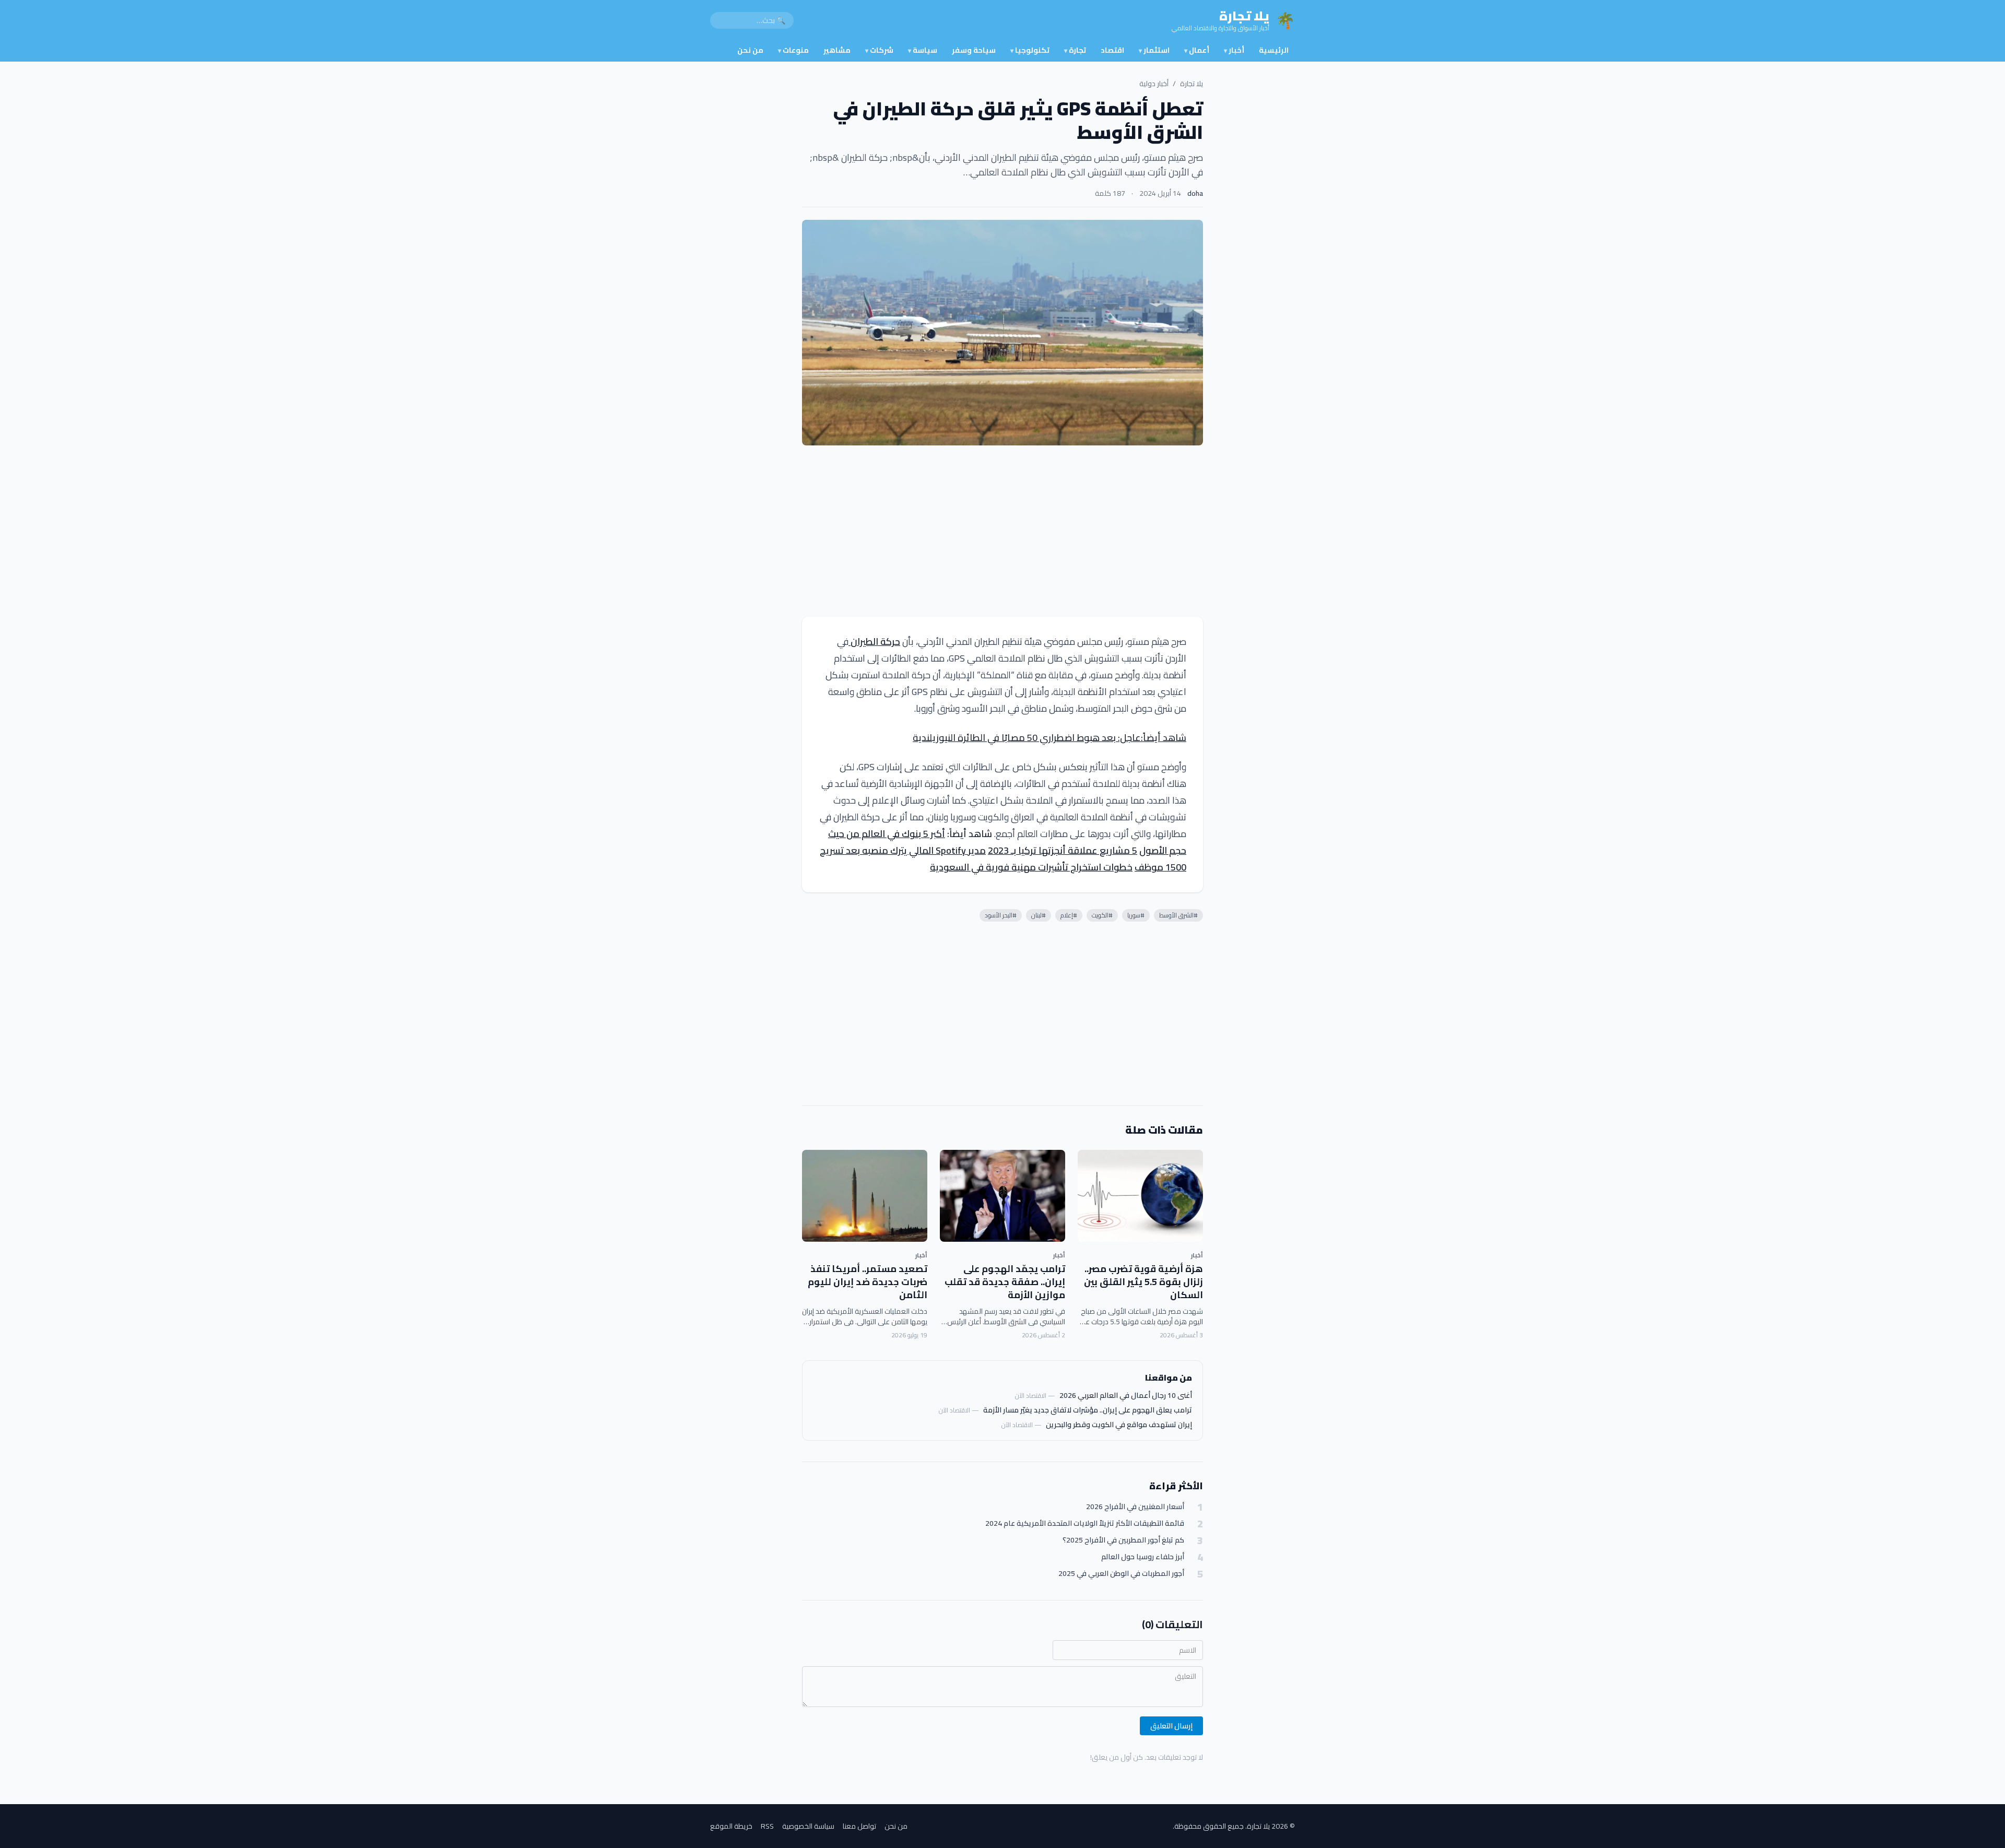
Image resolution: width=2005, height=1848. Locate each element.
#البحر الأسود (1001, 915)
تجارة (1075, 50)
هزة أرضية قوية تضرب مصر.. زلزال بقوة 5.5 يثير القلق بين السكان (1143, 1282)
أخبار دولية (1154, 84)
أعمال (1197, 50)
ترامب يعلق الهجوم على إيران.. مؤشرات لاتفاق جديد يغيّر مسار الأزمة (1088, 1410)
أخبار (1234, 50)
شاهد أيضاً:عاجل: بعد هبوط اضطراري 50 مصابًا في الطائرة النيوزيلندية (1049, 738)
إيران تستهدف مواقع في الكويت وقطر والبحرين (1119, 1425)
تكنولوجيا (1030, 50)
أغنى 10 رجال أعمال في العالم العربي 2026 (1126, 1395)
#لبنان (1039, 915)
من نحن (750, 50)
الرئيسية (1274, 50)
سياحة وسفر (974, 50)
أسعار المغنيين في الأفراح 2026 (1135, 1507)
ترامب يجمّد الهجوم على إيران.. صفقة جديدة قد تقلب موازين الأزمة (1005, 1282)
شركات (879, 50)
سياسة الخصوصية (808, 1826)
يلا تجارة (1192, 84)
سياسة (923, 50)
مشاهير (837, 50)
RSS (767, 1826)
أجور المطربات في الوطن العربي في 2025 (1121, 1574)
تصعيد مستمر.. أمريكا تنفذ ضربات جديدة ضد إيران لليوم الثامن (868, 1282)
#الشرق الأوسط (1178, 915)
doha (1195, 193)
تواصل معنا (859, 1826)
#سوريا (1136, 915)
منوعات (793, 50)
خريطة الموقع (731, 1826)
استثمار (1154, 50)
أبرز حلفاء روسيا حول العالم (1143, 1557)
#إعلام (1069, 915)
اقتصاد (1112, 50)
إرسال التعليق (1171, 1726)
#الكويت (1102, 915)
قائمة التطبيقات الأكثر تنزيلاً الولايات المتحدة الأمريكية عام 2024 (1085, 1523)
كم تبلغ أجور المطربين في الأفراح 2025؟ (1123, 1540)
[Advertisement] (1002, 531)
